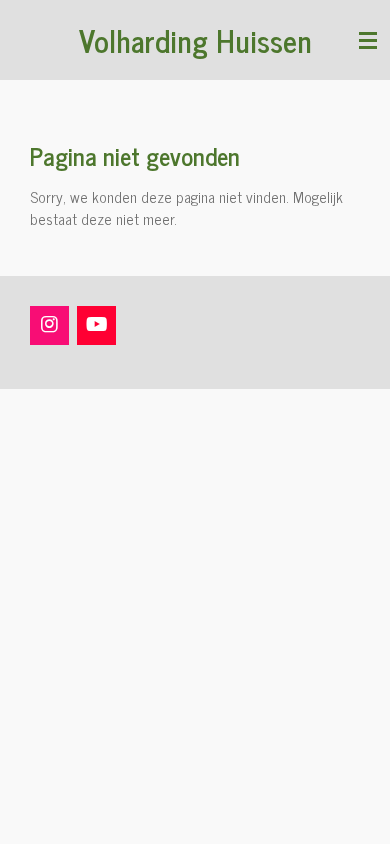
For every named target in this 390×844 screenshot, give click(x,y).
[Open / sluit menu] (368, 40)
